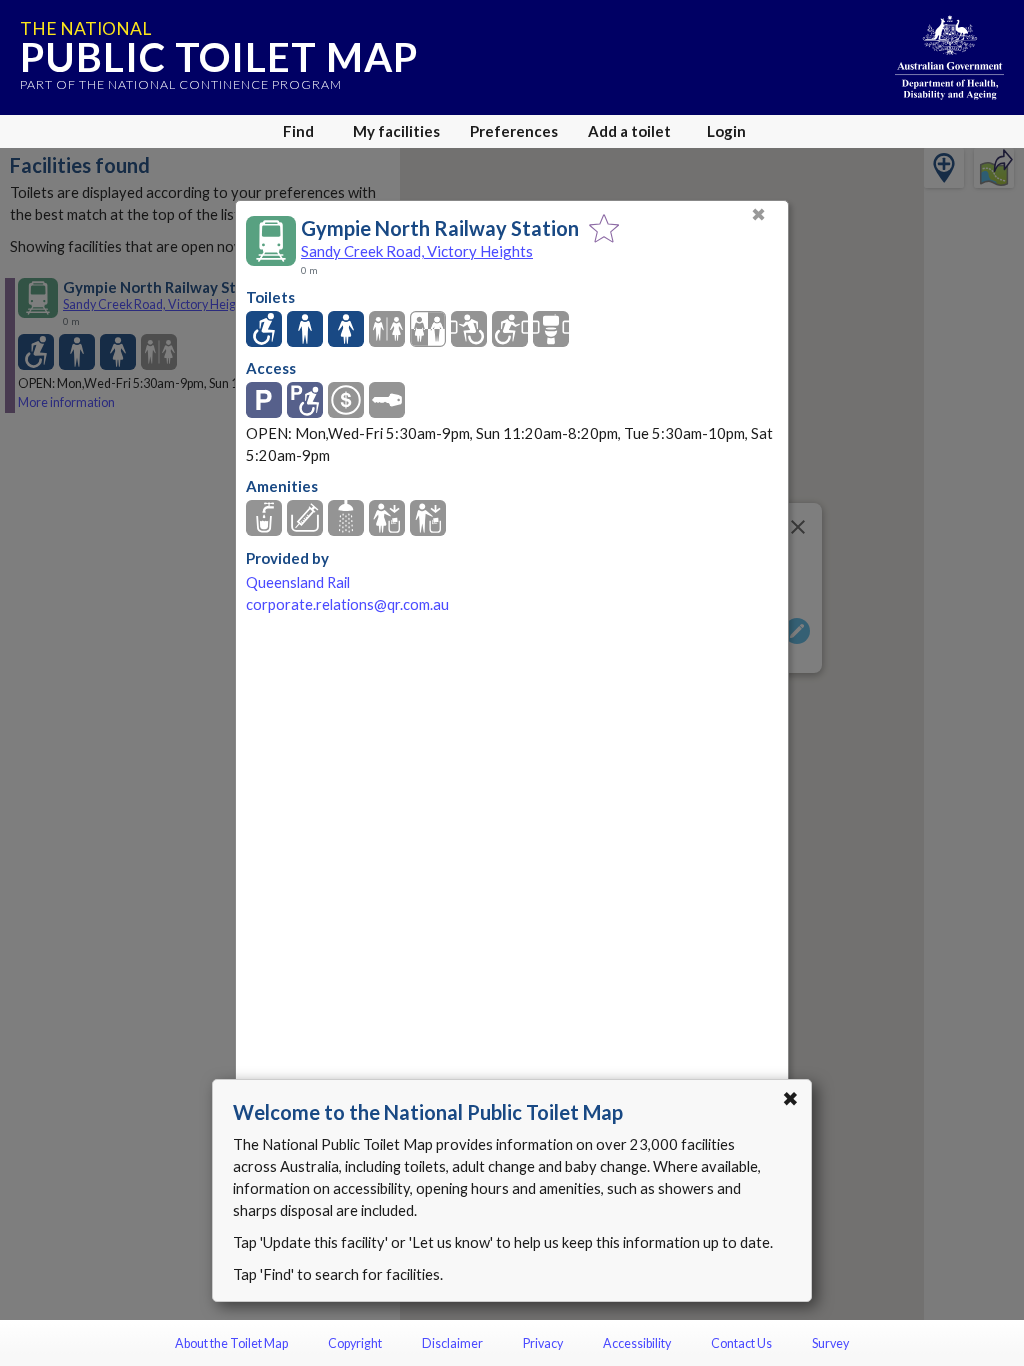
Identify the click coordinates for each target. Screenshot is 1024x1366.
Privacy (543, 1343)
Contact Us (741, 1343)
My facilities (396, 131)
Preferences (514, 131)
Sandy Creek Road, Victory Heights (417, 251)
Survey (830, 1343)
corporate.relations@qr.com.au (347, 604)
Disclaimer (452, 1343)
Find (298, 131)
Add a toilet (629, 131)
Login (726, 131)
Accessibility (637, 1343)
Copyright (355, 1343)
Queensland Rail (298, 582)
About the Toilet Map (231, 1343)
